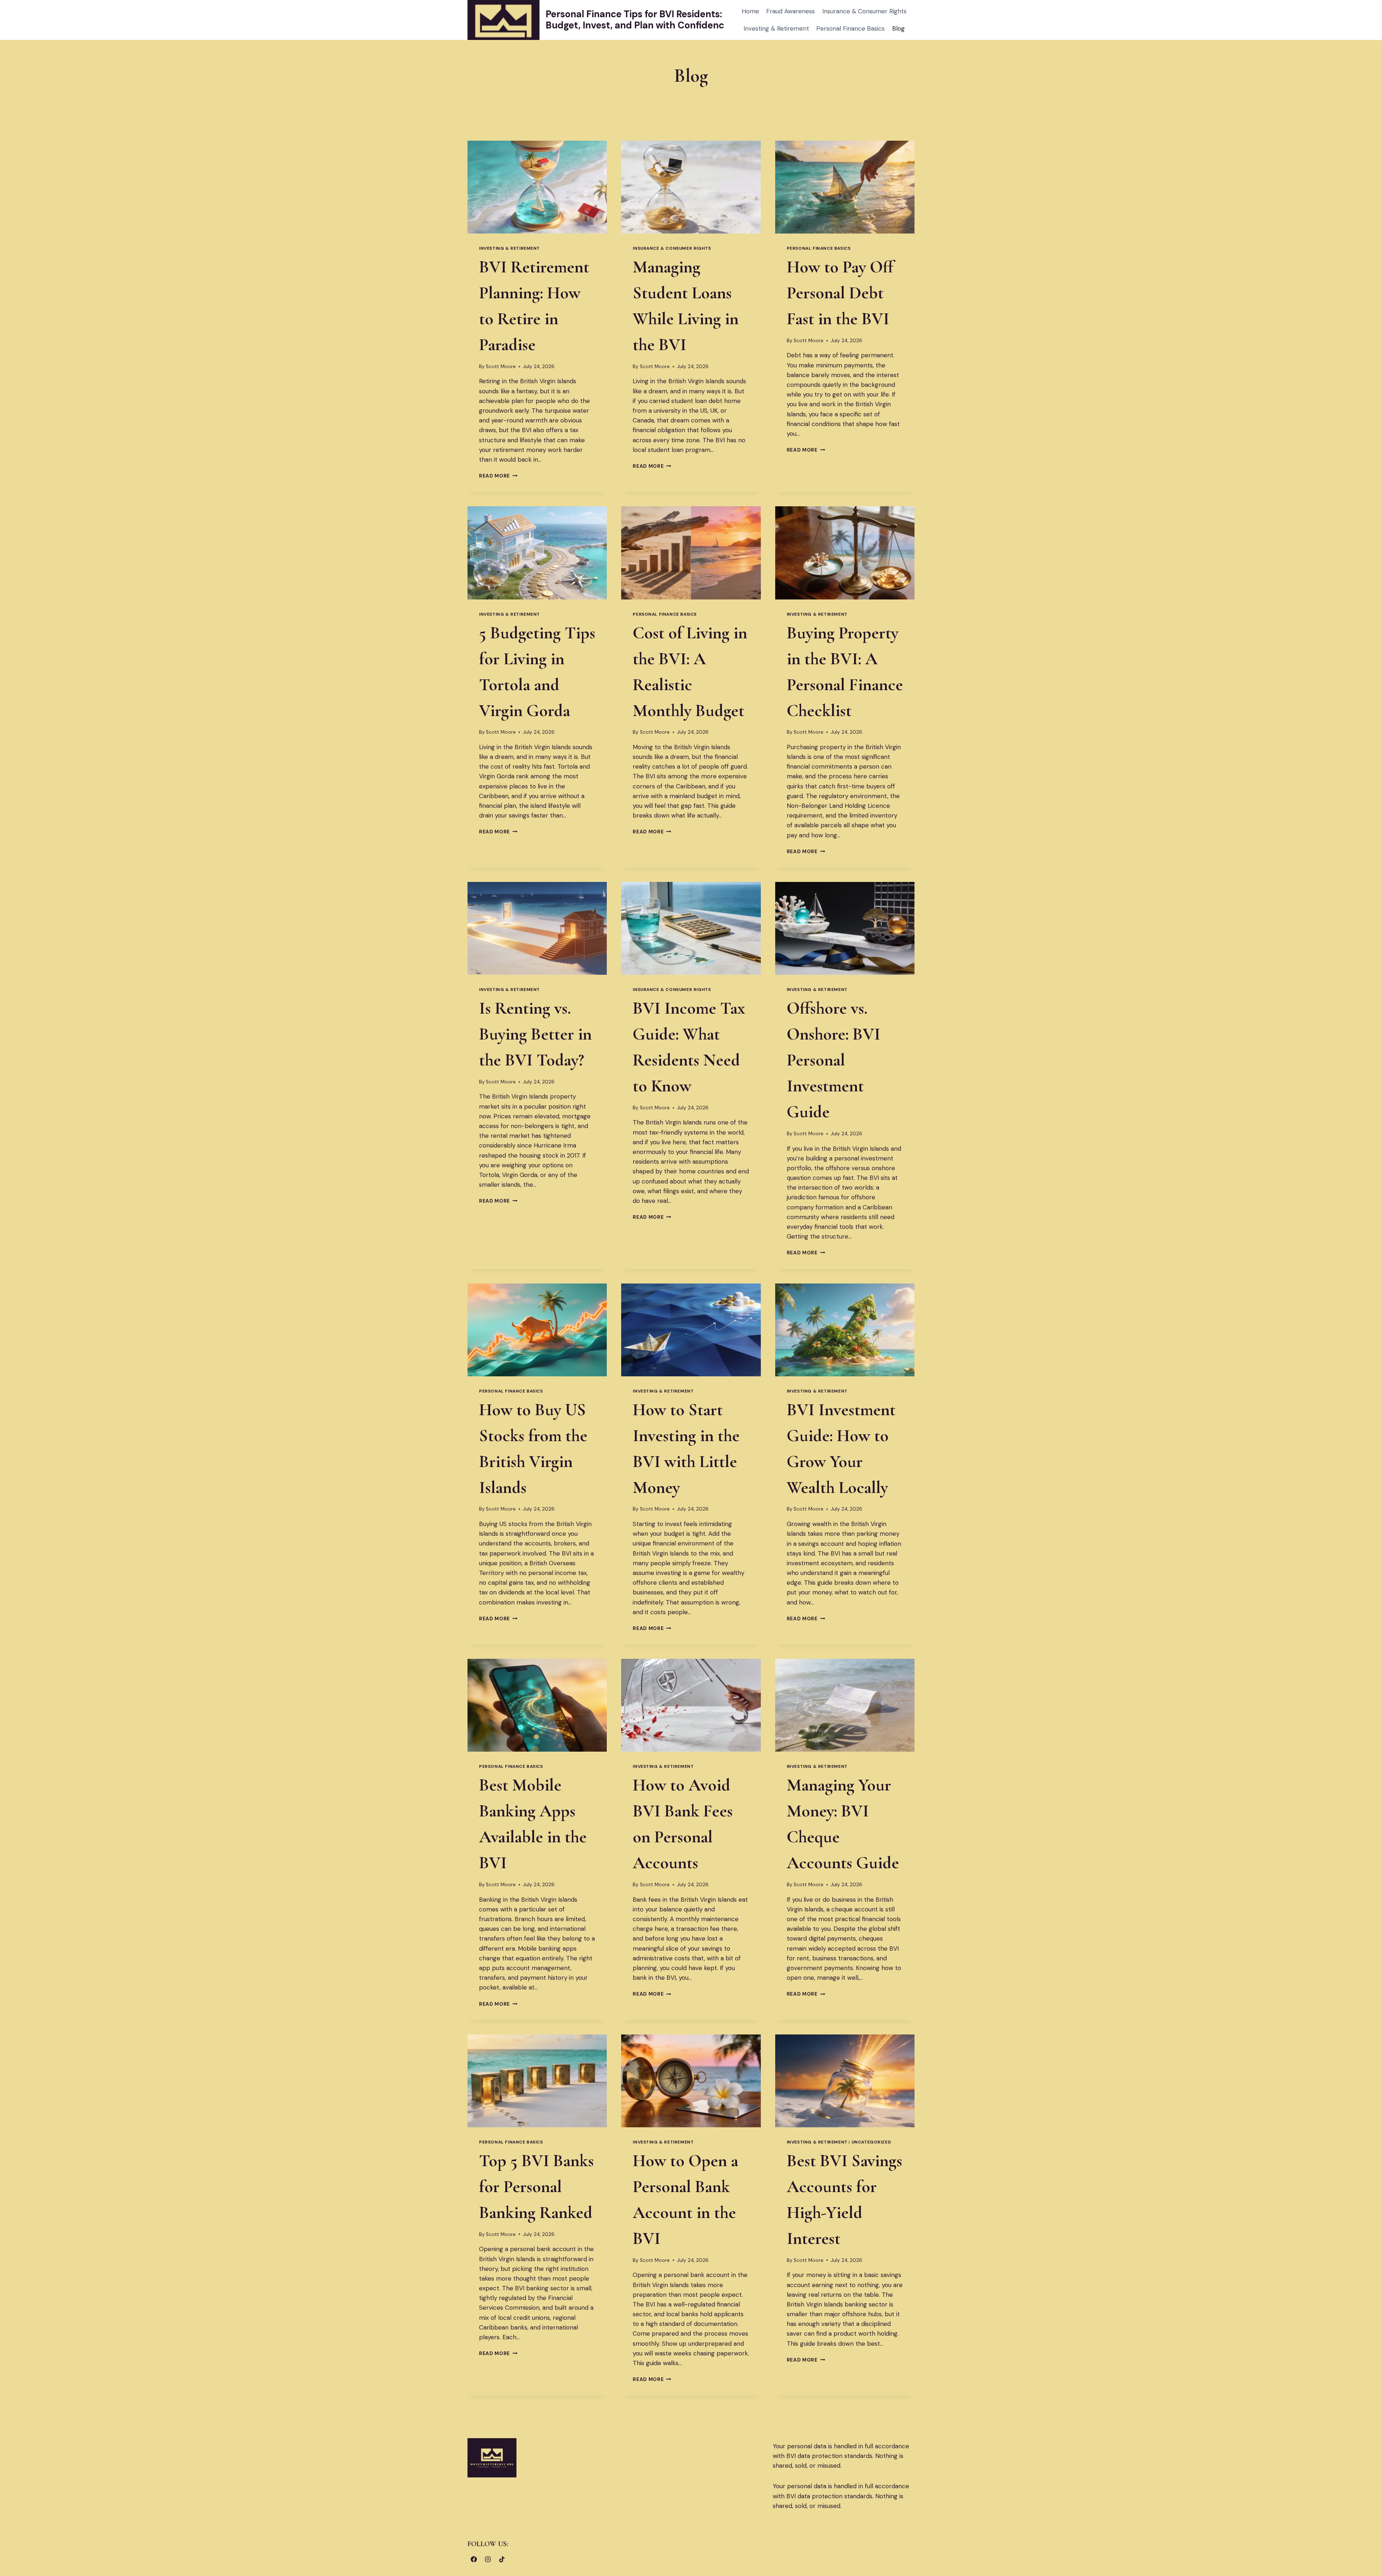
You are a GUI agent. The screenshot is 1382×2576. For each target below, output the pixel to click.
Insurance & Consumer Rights (864, 11)
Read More (498, 476)
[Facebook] (474, 2559)
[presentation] (537, 187)
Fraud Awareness (791, 11)
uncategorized (871, 2142)
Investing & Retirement (776, 28)
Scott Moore (501, 366)
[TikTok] (502, 2559)
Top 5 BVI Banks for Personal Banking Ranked (536, 2187)
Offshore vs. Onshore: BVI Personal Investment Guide (834, 1060)
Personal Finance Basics (850, 28)
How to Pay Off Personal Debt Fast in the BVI (840, 293)
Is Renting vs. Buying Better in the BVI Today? (535, 1034)
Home (750, 11)
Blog (898, 28)
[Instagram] (488, 2559)
